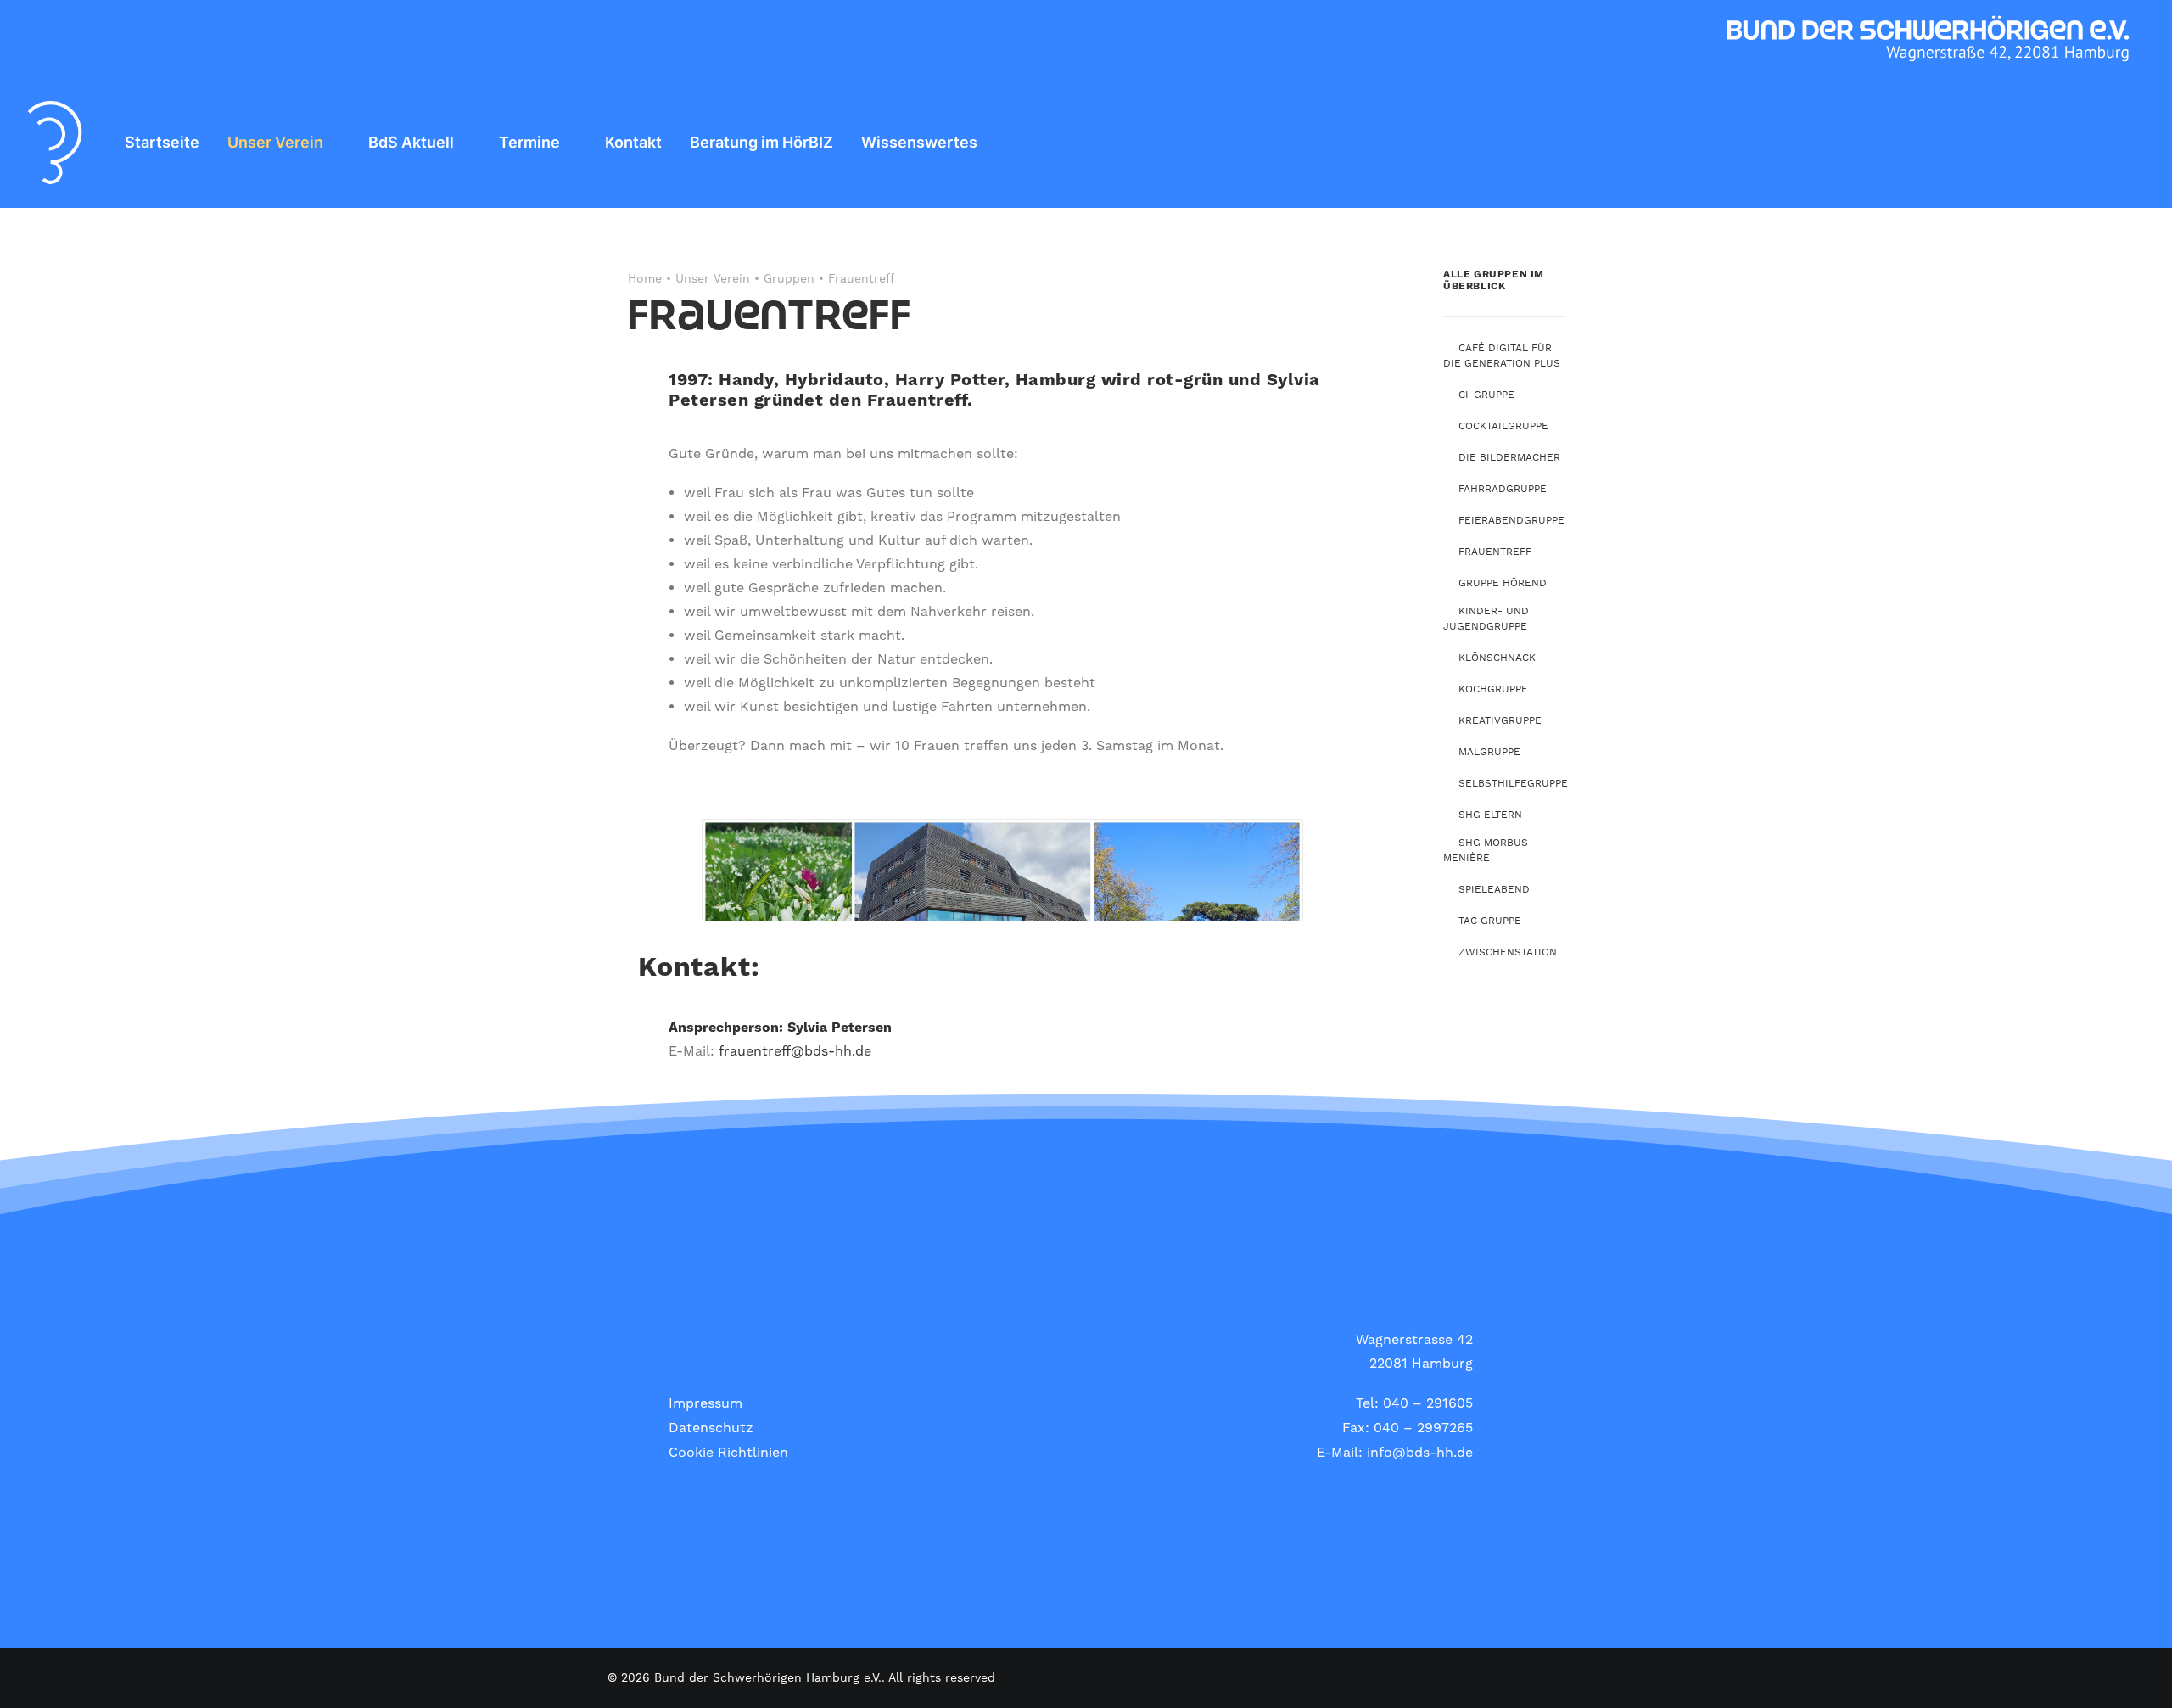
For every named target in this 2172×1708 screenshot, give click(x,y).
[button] (2130, 143)
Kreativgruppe (1500, 721)
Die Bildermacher (1509, 458)
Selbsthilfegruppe (1513, 784)
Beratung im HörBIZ (761, 142)
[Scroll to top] (2139, 1674)
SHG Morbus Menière (1486, 851)
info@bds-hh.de (1420, 1453)
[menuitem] (162, 143)
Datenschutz (711, 1428)
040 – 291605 (1428, 1403)
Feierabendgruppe (1511, 521)
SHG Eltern (1490, 815)
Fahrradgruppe (1503, 489)
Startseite (162, 142)
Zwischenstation (1508, 952)
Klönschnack (1497, 658)
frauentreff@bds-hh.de (795, 1051)
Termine (529, 142)
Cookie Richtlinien (728, 1453)
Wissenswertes (919, 142)
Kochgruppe (1493, 689)
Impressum (705, 1403)
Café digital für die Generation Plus (1502, 356)
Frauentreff (1495, 552)
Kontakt (633, 142)
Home (645, 279)
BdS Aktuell (411, 142)
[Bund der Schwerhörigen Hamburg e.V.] (55, 143)
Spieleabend (1494, 890)
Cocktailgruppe (1503, 426)
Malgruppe (1489, 752)
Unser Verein (275, 142)
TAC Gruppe (1490, 921)
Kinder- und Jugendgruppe (1486, 619)
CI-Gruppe (1486, 395)
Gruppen (789, 279)
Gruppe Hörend (1503, 583)
